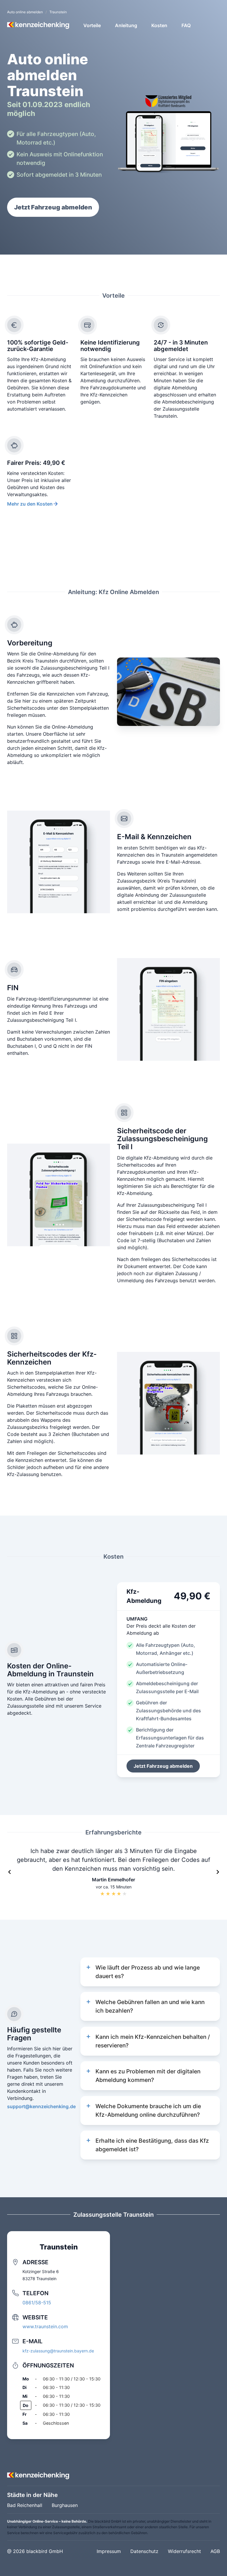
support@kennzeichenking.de (41, 2106)
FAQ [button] (186, 25)
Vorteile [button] (92, 25)
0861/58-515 (37, 2303)
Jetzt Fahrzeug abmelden (53, 207)
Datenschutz (144, 2551)
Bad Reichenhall (25, 2505)
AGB (215, 2551)
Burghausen (65, 2505)
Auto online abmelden (25, 12)
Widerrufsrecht (184, 2551)
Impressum (109, 2551)
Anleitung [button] (126, 25)
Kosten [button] (159, 25)
